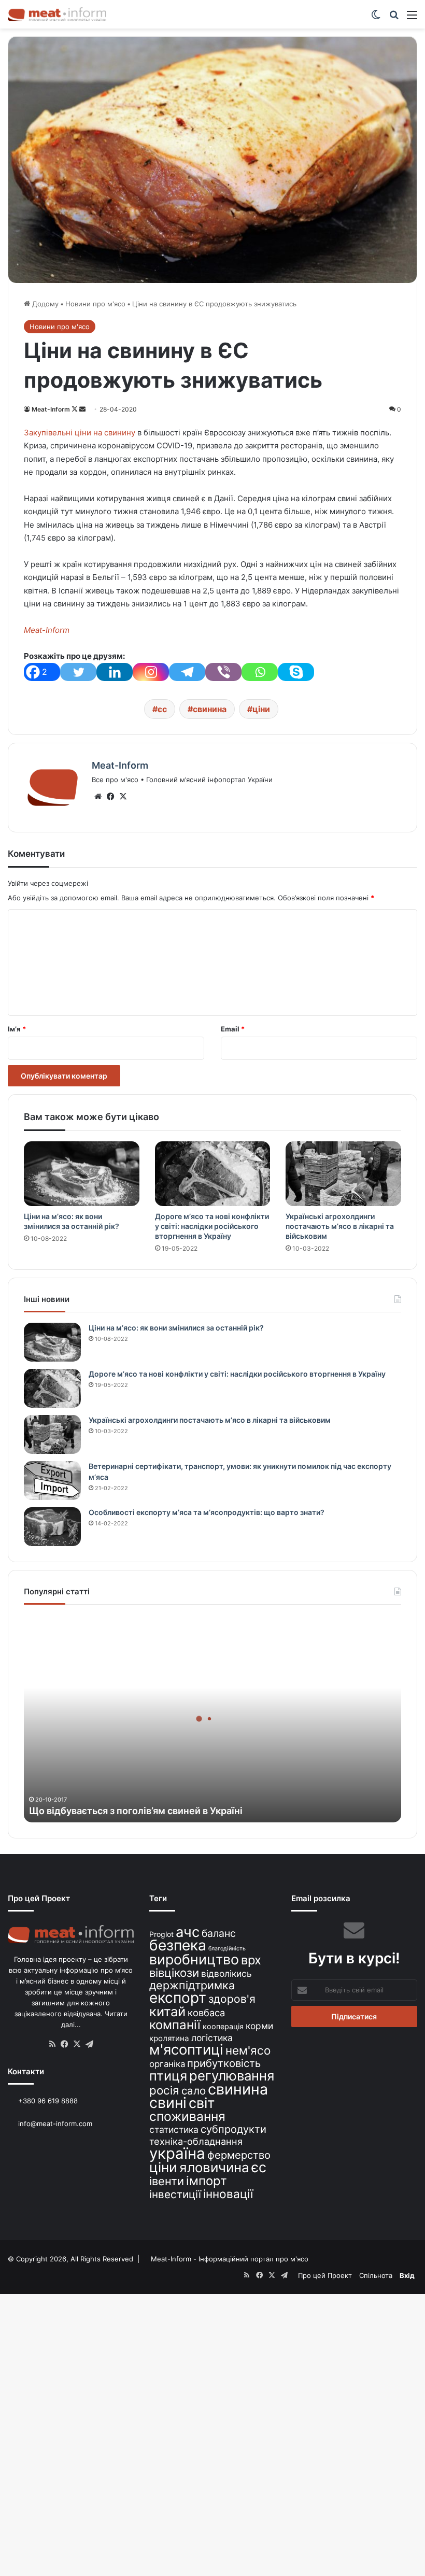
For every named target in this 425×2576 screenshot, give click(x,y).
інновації (228, 2194)
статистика (174, 2129)
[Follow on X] (75, 409)
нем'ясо (248, 2050)
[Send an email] (82, 409)
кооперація (223, 2026)
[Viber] (223, 672)
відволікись (226, 1973)
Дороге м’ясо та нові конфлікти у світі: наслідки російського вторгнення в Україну (212, 1226)
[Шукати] (394, 18)
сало (194, 2091)
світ (202, 2103)
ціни (261, 709)
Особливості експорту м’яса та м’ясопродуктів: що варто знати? (207, 1512)
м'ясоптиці (186, 2049)
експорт (178, 1998)
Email (233, 1029)
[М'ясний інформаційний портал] (57, 14)
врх (251, 1960)
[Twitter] (78, 672)
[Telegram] (187, 672)
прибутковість (224, 2063)
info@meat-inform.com (54, 2124)
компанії (175, 2025)
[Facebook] (110, 797)
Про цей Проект (325, 2275)
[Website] (98, 797)
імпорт (207, 2181)
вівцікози (174, 1973)
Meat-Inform (51, 409)
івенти (167, 2181)
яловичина (214, 2167)
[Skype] (296, 672)
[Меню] (412, 18)
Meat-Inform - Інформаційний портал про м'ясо (230, 2259)
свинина (210, 709)
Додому (44, 304)
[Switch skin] (376, 18)
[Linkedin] (115, 672)
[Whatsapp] (260, 672)
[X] (123, 797)
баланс (219, 1933)
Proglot (161, 1934)
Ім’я (17, 1029)
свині (168, 2103)
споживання (187, 2116)
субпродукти (233, 2129)
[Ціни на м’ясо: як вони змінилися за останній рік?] (82, 1174)
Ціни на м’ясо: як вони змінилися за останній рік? (176, 1328)
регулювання (232, 2076)
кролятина (169, 2038)
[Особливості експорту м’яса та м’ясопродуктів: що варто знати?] (52, 1527)
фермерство (239, 2155)
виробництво (194, 1959)
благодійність (227, 1949)
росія (164, 2090)
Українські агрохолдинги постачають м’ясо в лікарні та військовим (340, 1226)
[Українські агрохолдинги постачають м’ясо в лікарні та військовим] (343, 1174)
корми (259, 2026)
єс (162, 709)
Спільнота (376, 2275)
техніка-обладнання (196, 2141)
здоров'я (232, 1999)
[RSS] (52, 2044)
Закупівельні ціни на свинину (80, 433)
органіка (167, 2064)
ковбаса (206, 2013)
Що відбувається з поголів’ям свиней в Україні (136, 1811)
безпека (178, 1945)
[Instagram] (151, 672)
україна (177, 2153)
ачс (188, 1932)
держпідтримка (192, 1985)
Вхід (407, 2275)
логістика (212, 2038)
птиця (168, 2076)
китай (167, 2011)
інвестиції (175, 2194)
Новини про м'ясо (95, 304)
